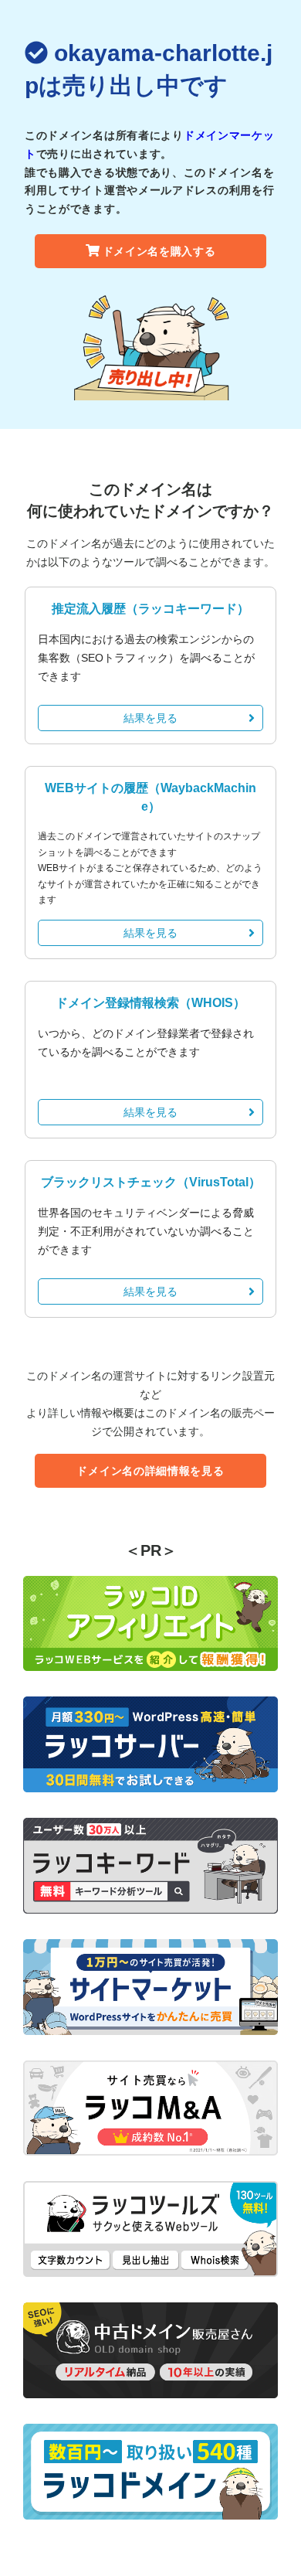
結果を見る (150, 718)
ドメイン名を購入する (159, 251)
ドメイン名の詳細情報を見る (150, 1471)
